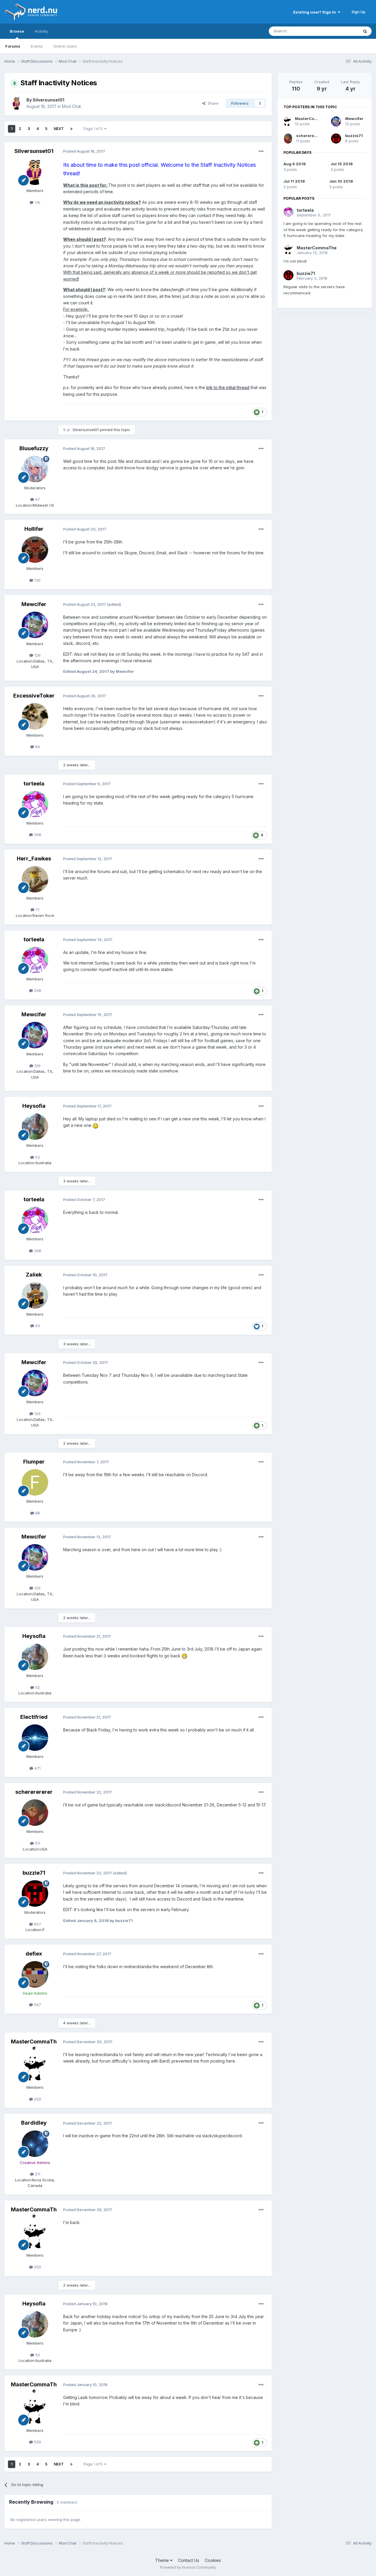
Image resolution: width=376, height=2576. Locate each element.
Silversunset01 (48, 100)
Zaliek (34, 1275)
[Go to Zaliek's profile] (35, 1295)
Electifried (34, 1717)
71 (37, 910)
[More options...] (261, 151)
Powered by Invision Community (188, 2567)
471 (37, 1768)
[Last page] (71, 129)
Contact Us (189, 2560)
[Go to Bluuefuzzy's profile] (35, 469)
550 (37, 2099)
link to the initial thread (228, 387)
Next (59, 129)
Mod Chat (71, 106)
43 (37, 1326)
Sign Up (359, 12)
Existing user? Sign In (315, 12)
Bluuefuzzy (34, 448)
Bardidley (34, 2123)
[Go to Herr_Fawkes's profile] (35, 879)
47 (37, 499)
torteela (34, 784)
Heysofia (34, 1106)
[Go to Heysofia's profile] (35, 1127)
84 (37, 747)
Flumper (34, 1462)
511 (37, 1843)
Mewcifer (34, 604)
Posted (84, 151)
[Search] (365, 31)
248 (37, 835)
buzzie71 (34, 1873)
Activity (41, 31)
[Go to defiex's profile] (35, 1974)
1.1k (37, 202)
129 (37, 655)
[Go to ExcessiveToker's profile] (35, 716)
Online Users (65, 46)
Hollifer (34, 529)
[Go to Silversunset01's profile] (17, 103)
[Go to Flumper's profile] (35, 1482)
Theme (163, 2560)
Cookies (213, 2560)
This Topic (341, 31)
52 (37, 1157)
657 (37, 1924)
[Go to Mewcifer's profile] (35, 625)
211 (37, 2174)
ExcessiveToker (34, 696)
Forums (13, 46)
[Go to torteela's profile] (35, 804)
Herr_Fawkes (34, 859)
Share (212, 103)
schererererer (34, 1792)
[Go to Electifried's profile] (35, 1738)
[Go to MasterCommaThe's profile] (35, 2068)
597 (37, 2005)
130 (37, 580)
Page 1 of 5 (94, 129)
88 (37, 1513)
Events (37, 46)
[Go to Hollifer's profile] (35, 550)
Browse (17, 31)
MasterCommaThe (34, 2045)
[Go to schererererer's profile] (35, 1813)
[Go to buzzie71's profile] (35, 1893)
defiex (34, 1954)
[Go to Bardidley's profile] (35, 2144)
